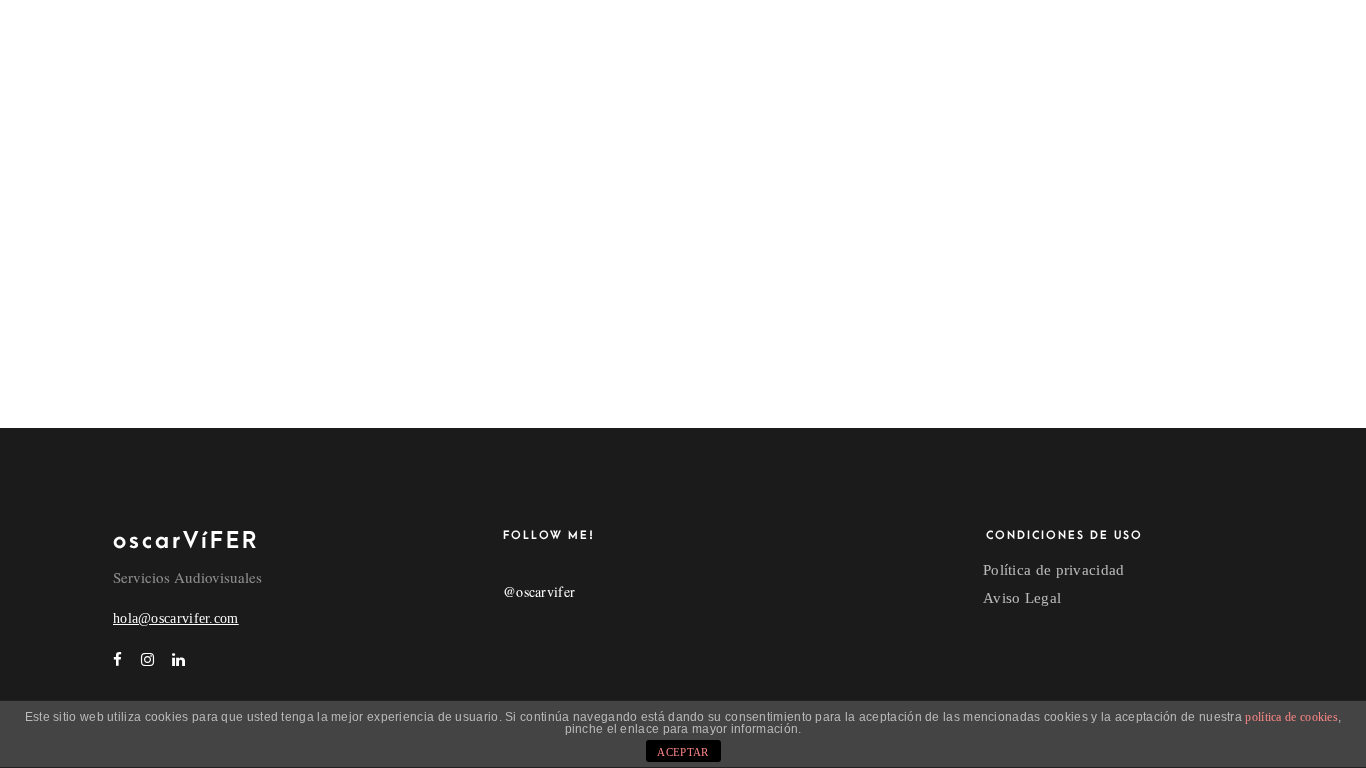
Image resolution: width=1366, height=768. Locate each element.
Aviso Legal (1022, 598)
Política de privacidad (1054, 570)
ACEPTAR (682, 752)
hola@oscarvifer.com (176, 618)
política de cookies (1291, 717)
